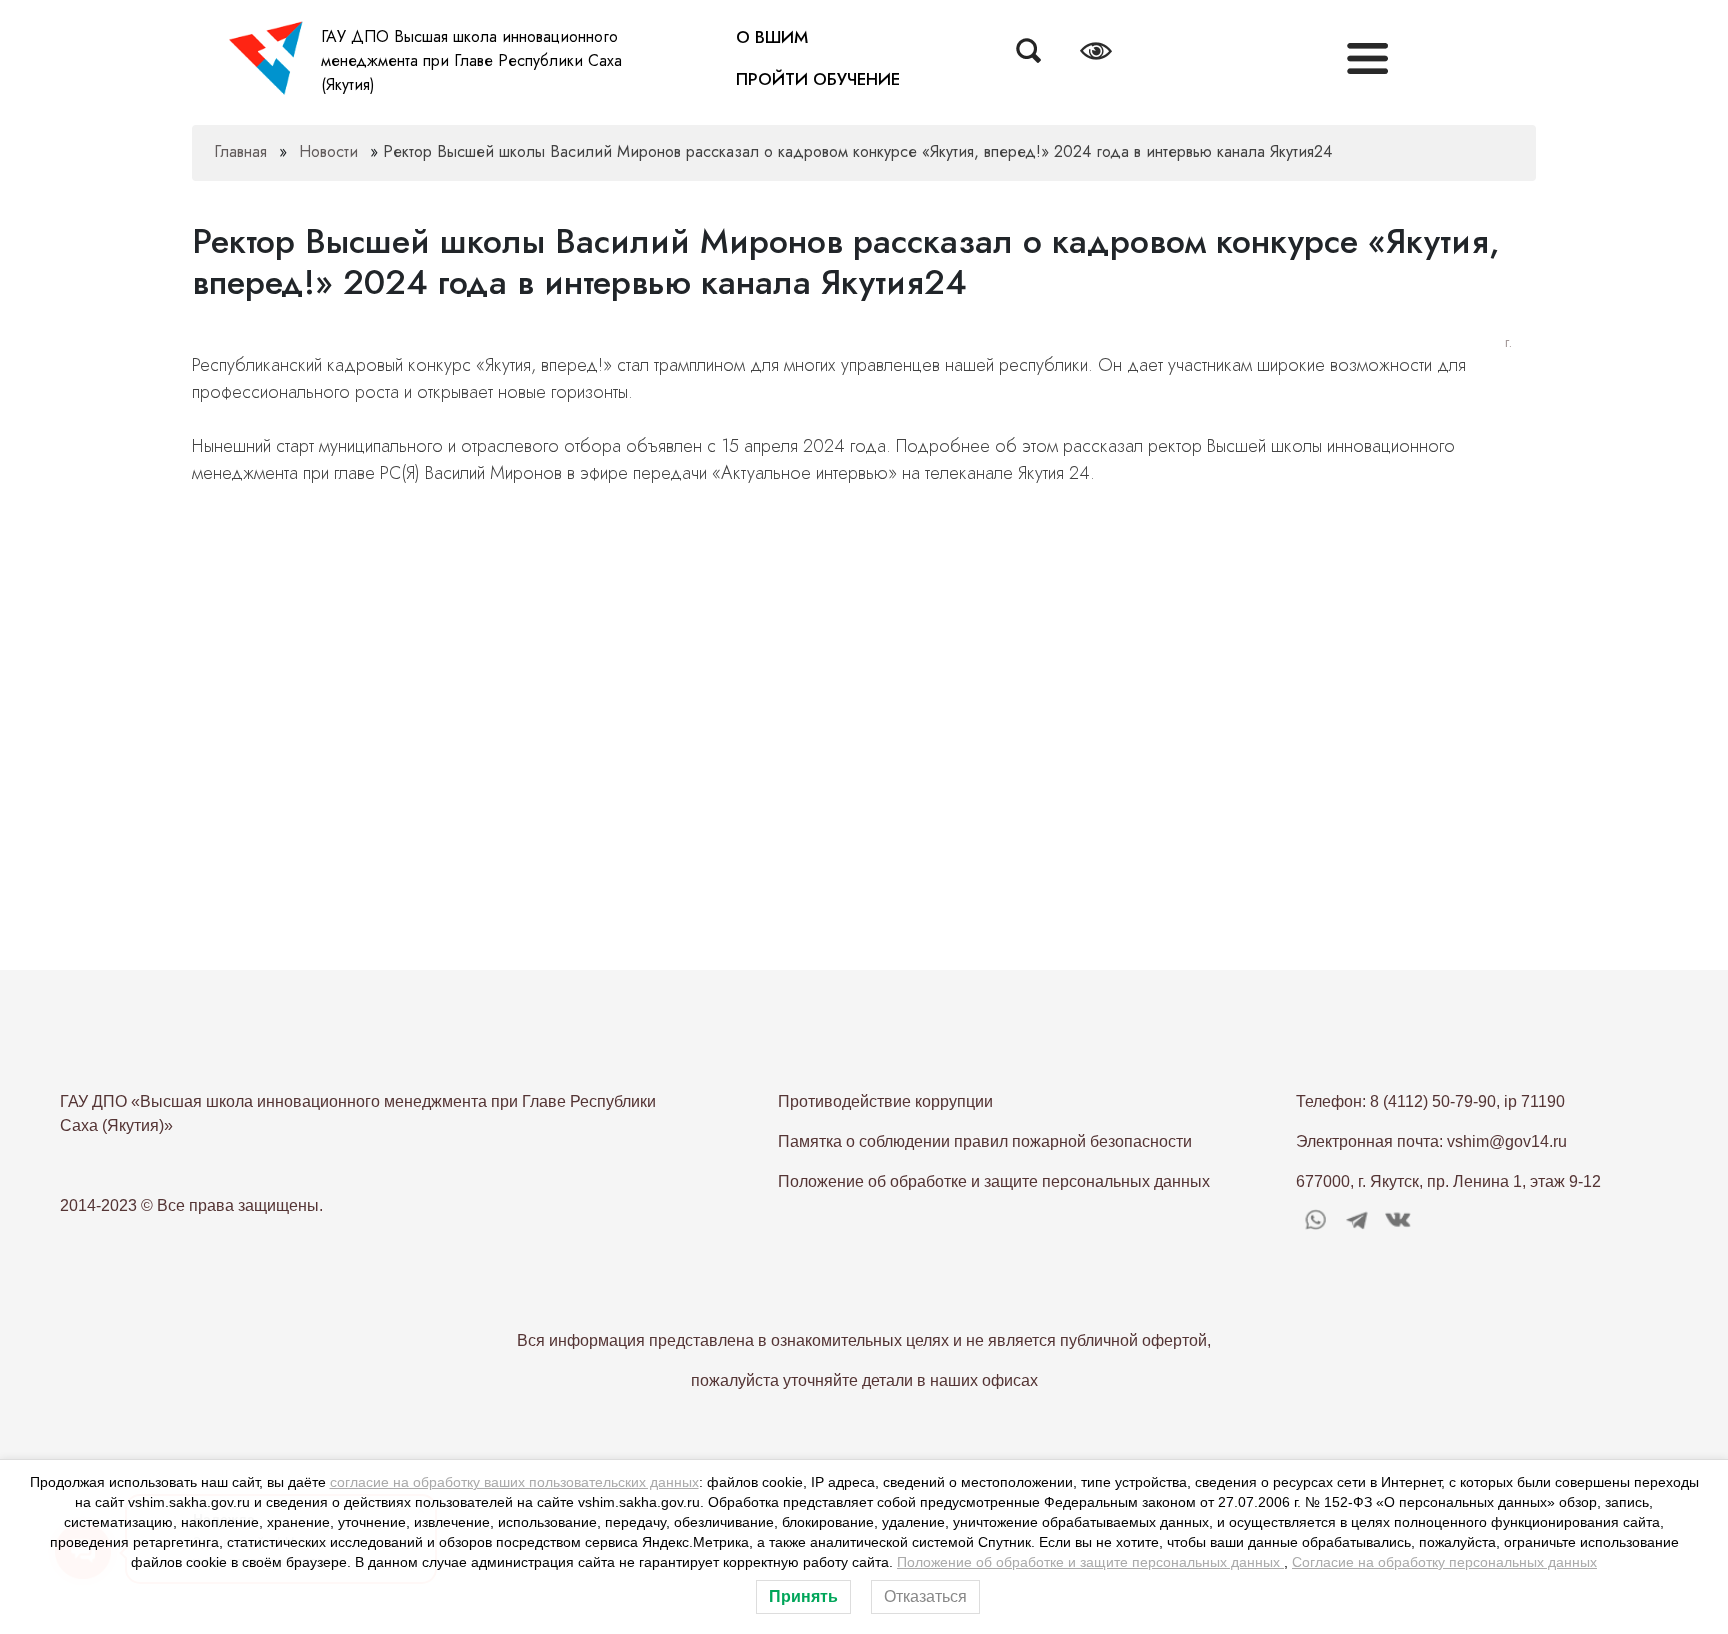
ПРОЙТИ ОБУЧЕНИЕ (818, 79)
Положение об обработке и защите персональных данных (994, 1181)
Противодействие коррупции (885, 1101)
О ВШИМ (772, 37)
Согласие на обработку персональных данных (1444, 1562)
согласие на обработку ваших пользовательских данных (514, 1482)
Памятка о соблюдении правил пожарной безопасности (985, 1141)
